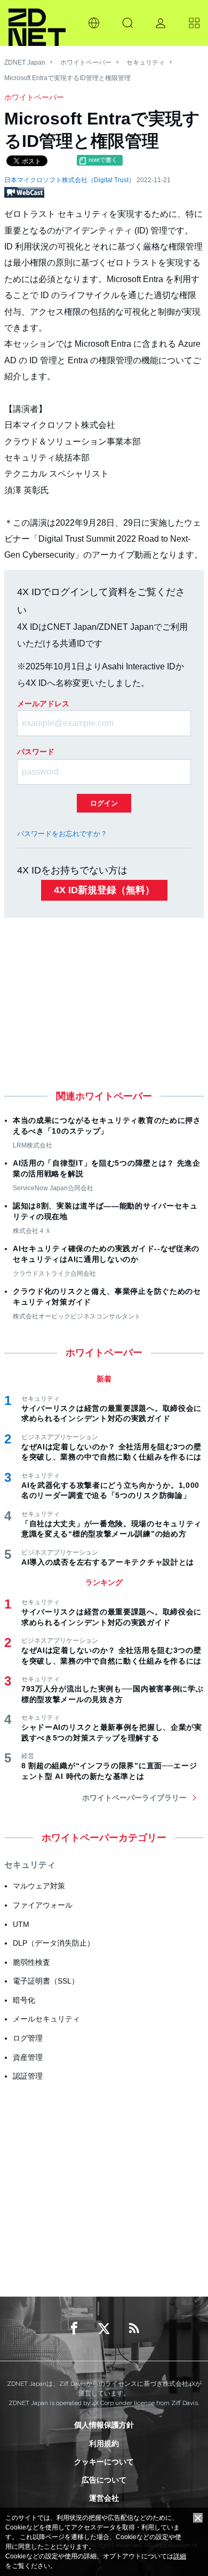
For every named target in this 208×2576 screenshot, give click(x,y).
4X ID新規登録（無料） (104, 890)
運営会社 (104, 2498)
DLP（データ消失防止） (54, 1943)
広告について (104, 2480)
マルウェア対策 (39, 1886)
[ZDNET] (37, 23)
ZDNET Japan (25, 63)
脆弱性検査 (31, 1962)
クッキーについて (104, 2462)
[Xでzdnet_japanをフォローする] (104, 2329)
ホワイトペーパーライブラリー (134, 1798)
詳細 (180, 2556)
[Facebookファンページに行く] (74, 2329)
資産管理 (28, 2057)
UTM (21, 1924)
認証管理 (28, 2076)
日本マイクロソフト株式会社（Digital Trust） (70, 180)
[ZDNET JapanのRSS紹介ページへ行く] (134, 2329)
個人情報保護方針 (104, 2425)
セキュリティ (146, 63)
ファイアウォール (43, 1905)
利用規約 (104, 2444)
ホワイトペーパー (86, 63)
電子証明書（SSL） (46, 1981)
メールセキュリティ (46, 2019)
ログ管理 (28, 2038)
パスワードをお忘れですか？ (62, 834)
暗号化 (24, 2000)
